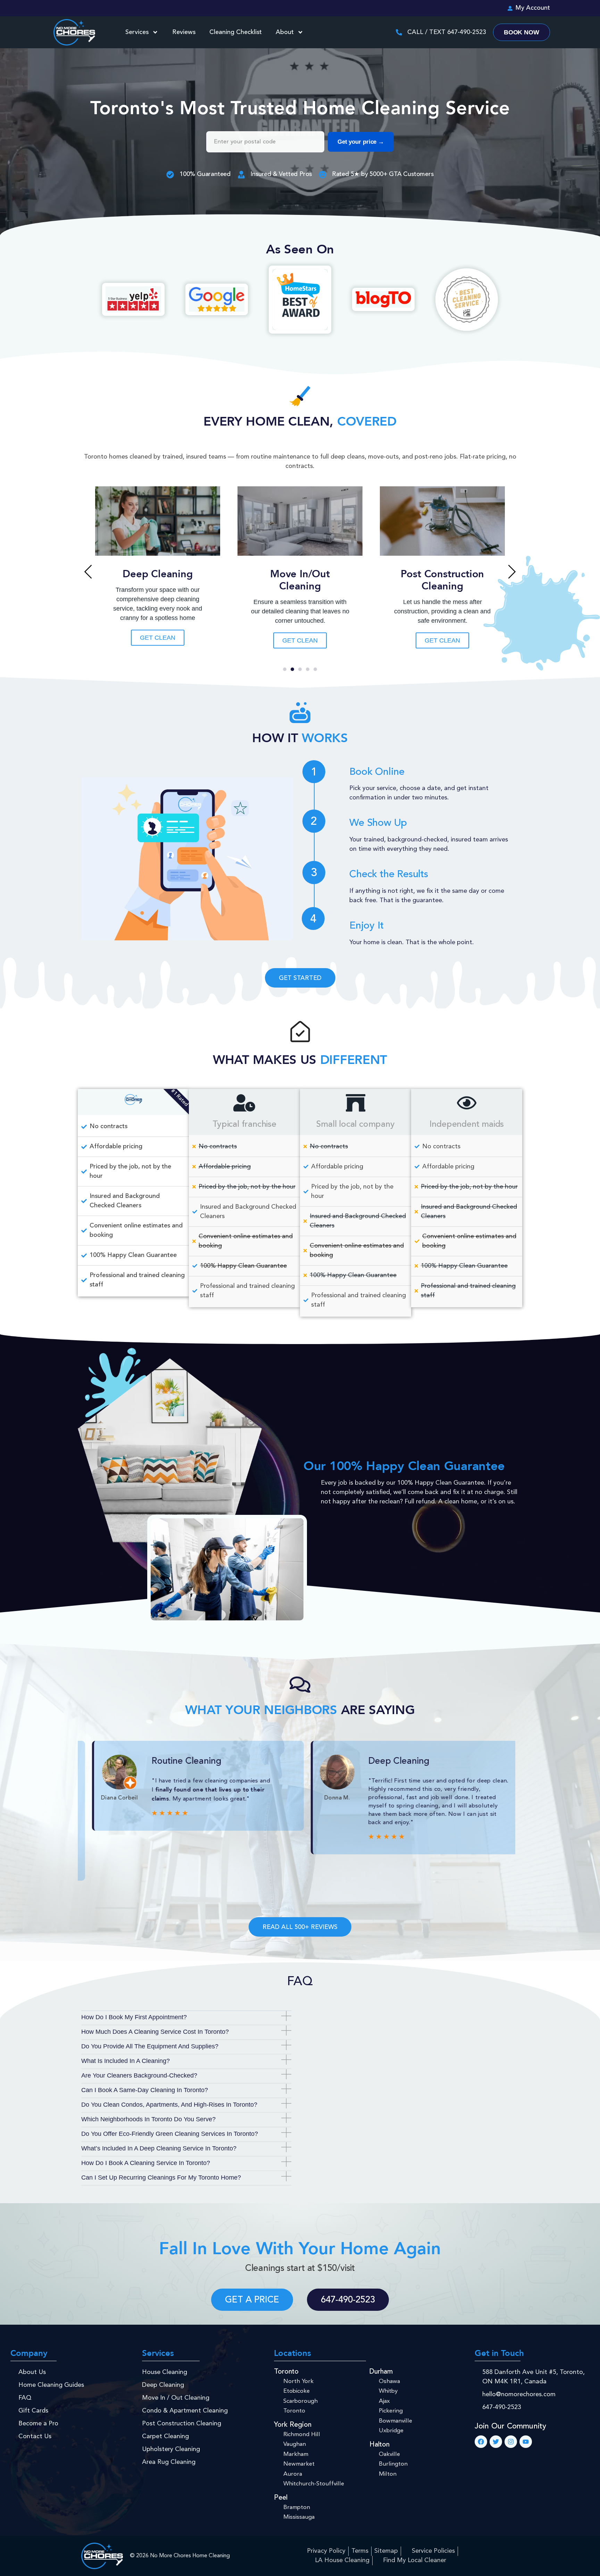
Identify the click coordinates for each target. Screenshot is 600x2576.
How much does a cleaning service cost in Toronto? (155, 2032)
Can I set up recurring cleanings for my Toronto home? (161, 2178)
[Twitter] (496, 2442)
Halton (380, 2445)
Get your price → (361, 142)
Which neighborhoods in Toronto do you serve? (148, 2119)
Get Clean (300, 640)
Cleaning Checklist (236, 32)
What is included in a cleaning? (126, 2061)
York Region (293, 2425)
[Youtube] (526, 2442)
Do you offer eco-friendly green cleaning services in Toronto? (170, 2134)
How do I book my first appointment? (134, 2017)
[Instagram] (511, 2442)
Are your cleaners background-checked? (139, 2075)
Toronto (286, 2372)
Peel (281, 2498)
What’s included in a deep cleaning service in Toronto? (159, 2148)
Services (137, 32)
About (285, 32)
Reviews (184, 32)
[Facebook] (481, 2442)
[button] (88, 572)
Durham (381, 2372)
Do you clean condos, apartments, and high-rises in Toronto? (169, 2105)
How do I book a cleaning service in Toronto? (146, 2163)
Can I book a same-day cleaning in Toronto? (145, 2090)
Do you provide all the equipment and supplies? (150, 2046)
